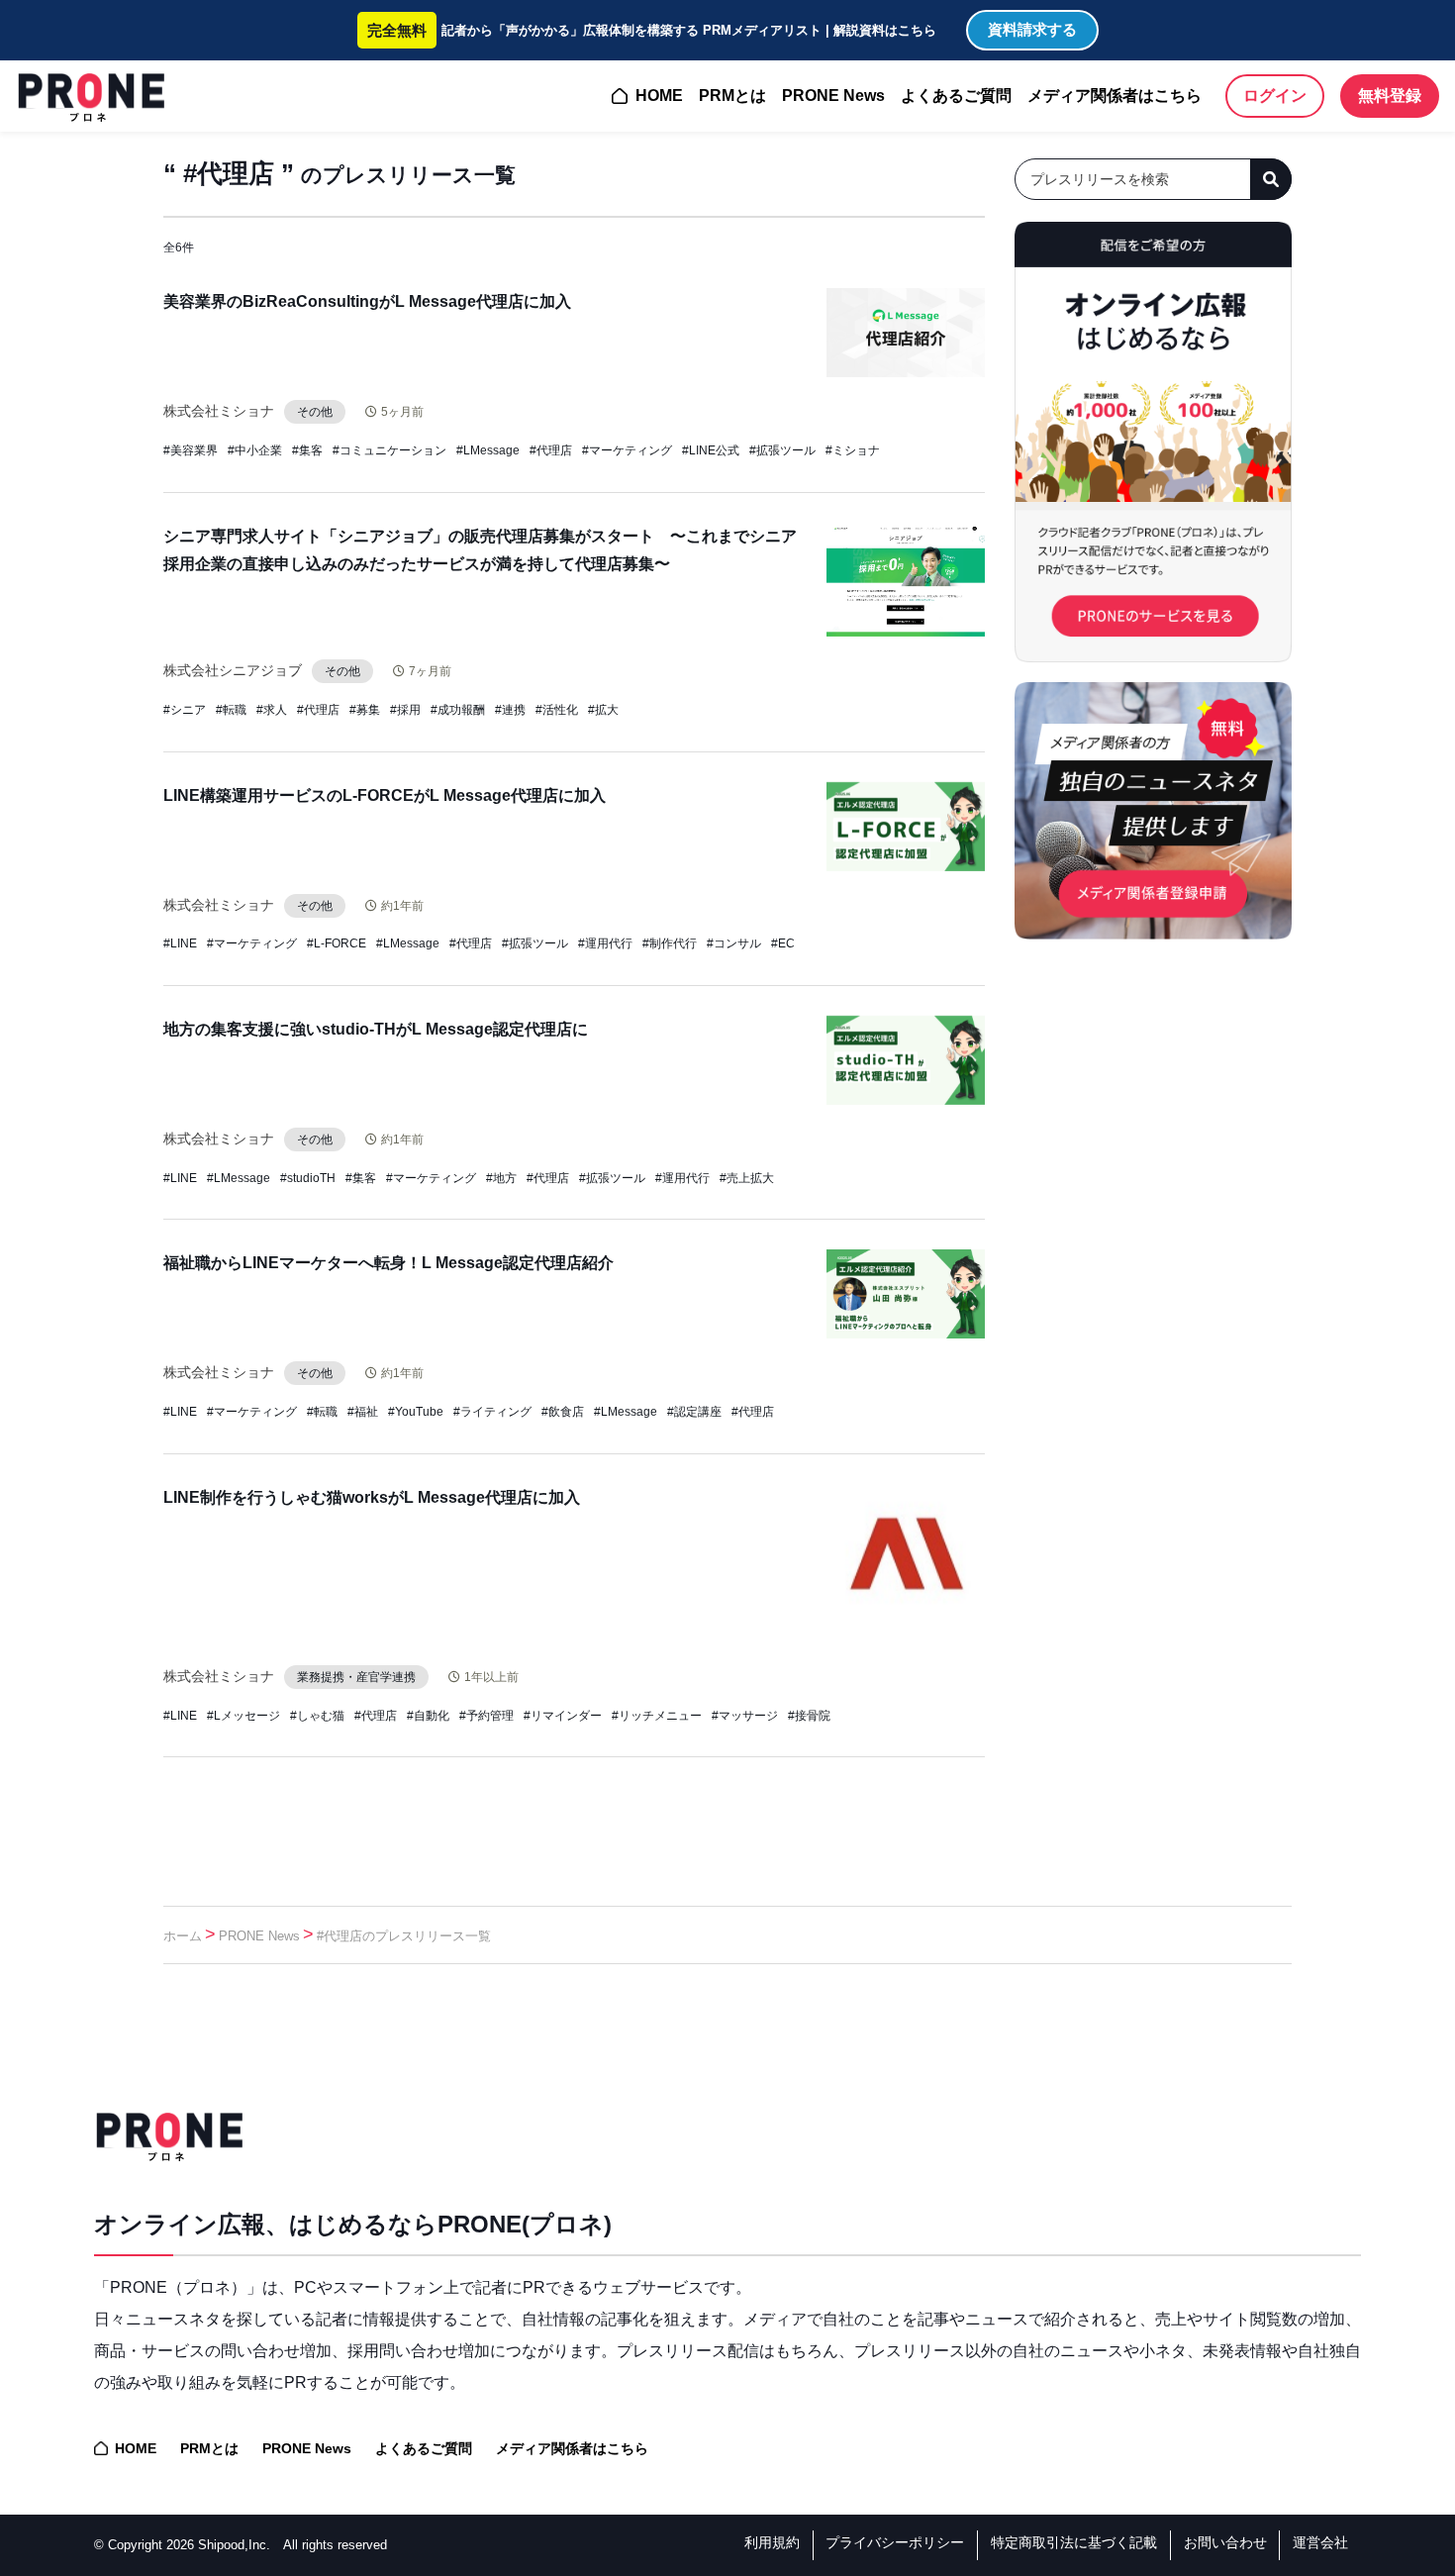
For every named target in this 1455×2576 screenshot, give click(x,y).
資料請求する (1032, 29)
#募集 (365, 710)
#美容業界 (191, 450)
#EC (783, 943)
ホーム (183, 1936)
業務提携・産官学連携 (356, 1677)
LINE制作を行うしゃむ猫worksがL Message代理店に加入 (372, 1497)
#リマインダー (563, 1716)
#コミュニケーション (389, 450)
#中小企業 (255, 450)
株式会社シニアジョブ (233, 670)
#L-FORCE (337, 943)
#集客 (307, 450)
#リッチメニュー (657, 1716)
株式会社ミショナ (219, 411)
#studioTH (308, 1178)
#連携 (510, 710)
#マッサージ (745, 1716)
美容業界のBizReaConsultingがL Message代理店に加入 (367, 301)
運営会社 (1320, 2542)
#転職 (231, 710)
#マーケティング (627, 450)
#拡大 (603, 710)
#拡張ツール (782, 450)
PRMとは (732, 96)
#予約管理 (486, 1716)
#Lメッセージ (243, 1716)
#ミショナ (853, 450)
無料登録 (1390, 96)
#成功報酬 (458, 710)
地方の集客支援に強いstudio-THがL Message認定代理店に (376, 1029)
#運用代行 (605, 943)
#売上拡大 (747, 1178)
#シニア (185, 710)
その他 (315, 412)
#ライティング (492, 1412)
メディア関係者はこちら (1115, 96)
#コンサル (734, 943)
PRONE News (833, 96)
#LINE (180, 943)
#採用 (405, 710)
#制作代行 (670, 943)
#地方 (501, 1178)
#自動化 (428, 1716)
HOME (659, 96)
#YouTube (416, 1412)
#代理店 (551, 450)
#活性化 (557, 710)
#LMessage (488, 450)
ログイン (1275, 96)
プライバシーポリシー (895, 2542)
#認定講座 (694, 1412)
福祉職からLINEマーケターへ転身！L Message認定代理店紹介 (388, 1263)
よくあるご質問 (956, 96)
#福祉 (363, 1412)
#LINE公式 (711, 450)
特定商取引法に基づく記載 (1074, 2542)
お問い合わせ (1225, 2542)
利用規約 (772, 2542)
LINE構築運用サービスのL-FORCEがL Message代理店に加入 (385, 795)
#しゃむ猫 (317, 1716)
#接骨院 (809, 1716)
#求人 (272, 710)
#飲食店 (563, 1412)
